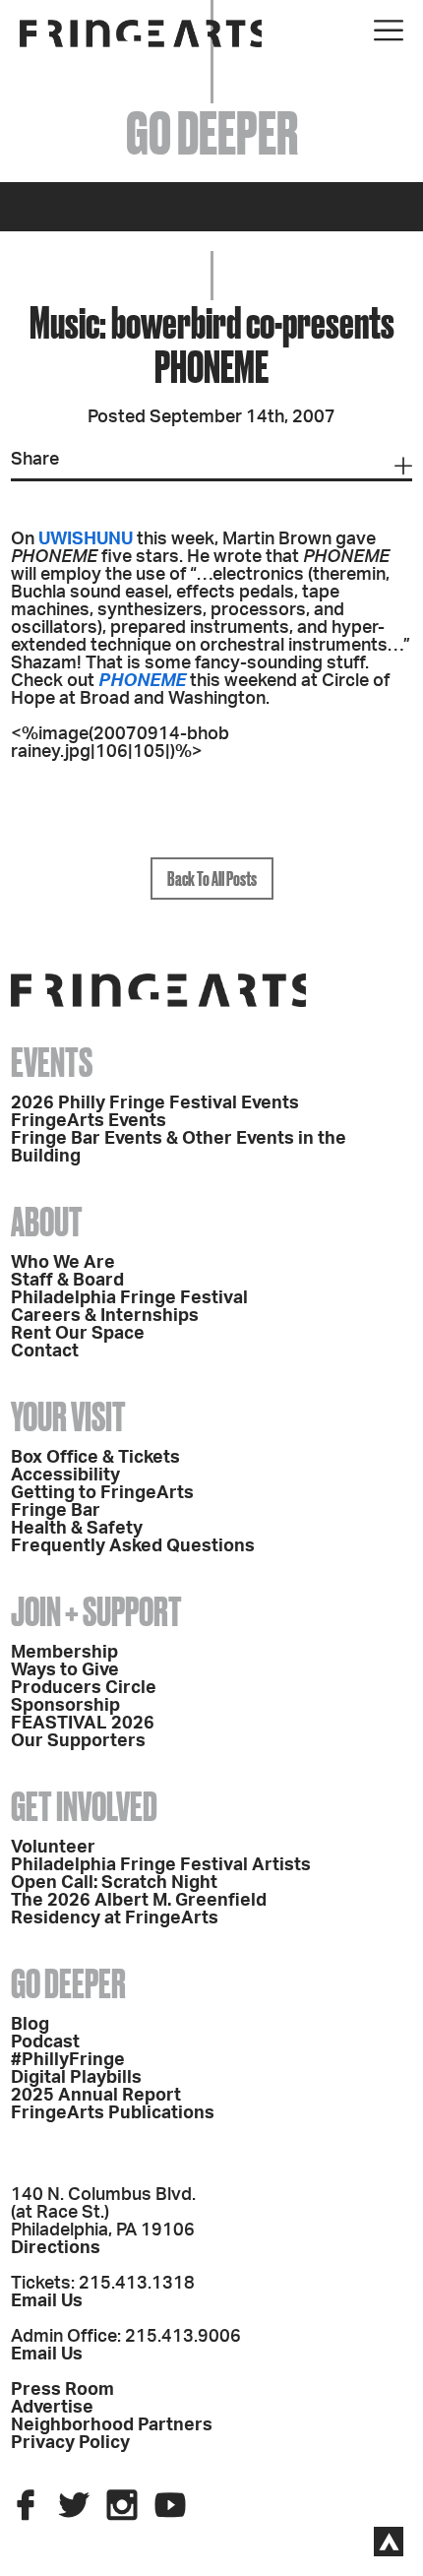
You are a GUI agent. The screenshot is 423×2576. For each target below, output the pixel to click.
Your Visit (68, 1417)
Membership (64, 1653)
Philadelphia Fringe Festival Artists (161, 1865)
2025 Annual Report (96, 2096)
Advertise (52, 2408)
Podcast (45, 2042)
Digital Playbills (76, 2078)
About (47, 1222)
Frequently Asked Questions (133, 1546)
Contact (45, 1351)
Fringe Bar (56, 1511)
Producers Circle (84, 1688)
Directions (56, 2248)
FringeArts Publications (113, 2113)
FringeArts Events (89, 1121)
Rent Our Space (78, 1334)
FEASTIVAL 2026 (83, 1724)
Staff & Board (67, 1281)
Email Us (47, 2301)
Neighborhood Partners (112, 2425)
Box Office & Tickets (95, 1458)
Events (52, 1063)
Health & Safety (77, 1529)
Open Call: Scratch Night (114, 1883)
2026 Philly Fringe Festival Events (155, 1103)
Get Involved (84, 1807)
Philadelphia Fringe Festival (129, 1298)
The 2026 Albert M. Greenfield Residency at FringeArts (139, 1910)
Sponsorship (65, 1706)
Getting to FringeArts (102, 1493)
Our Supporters (78, 1741)
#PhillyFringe (68, 2060)
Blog (30, 2025)
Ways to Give (65, 1670)
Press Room (62, 2390)
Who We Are (63, 1263)
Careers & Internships (105, 1316)
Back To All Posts (212, 879)
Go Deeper (68, 1984)
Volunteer (53, 1848)
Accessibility (65, 1476)
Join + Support (96, 1612)
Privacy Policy (70, 2443)
